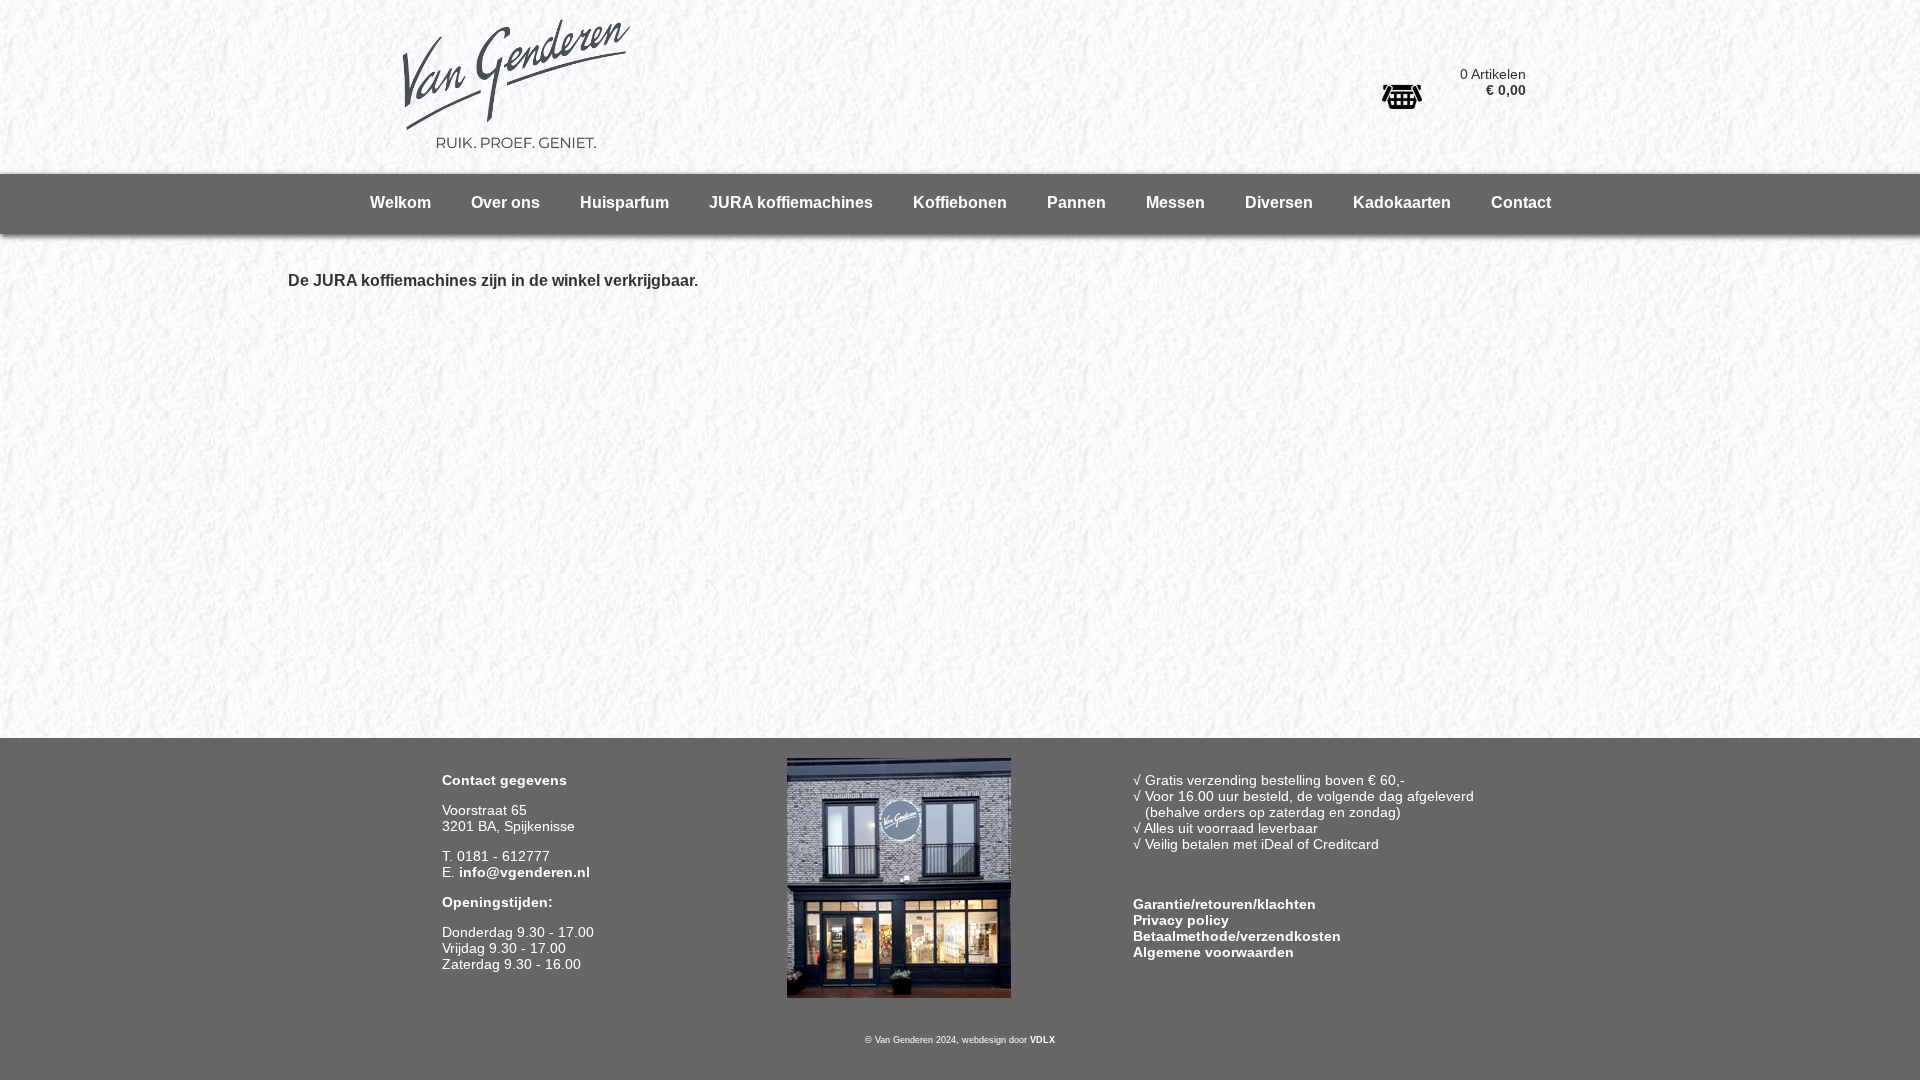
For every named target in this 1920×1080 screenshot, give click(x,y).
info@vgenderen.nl (524, 872)
